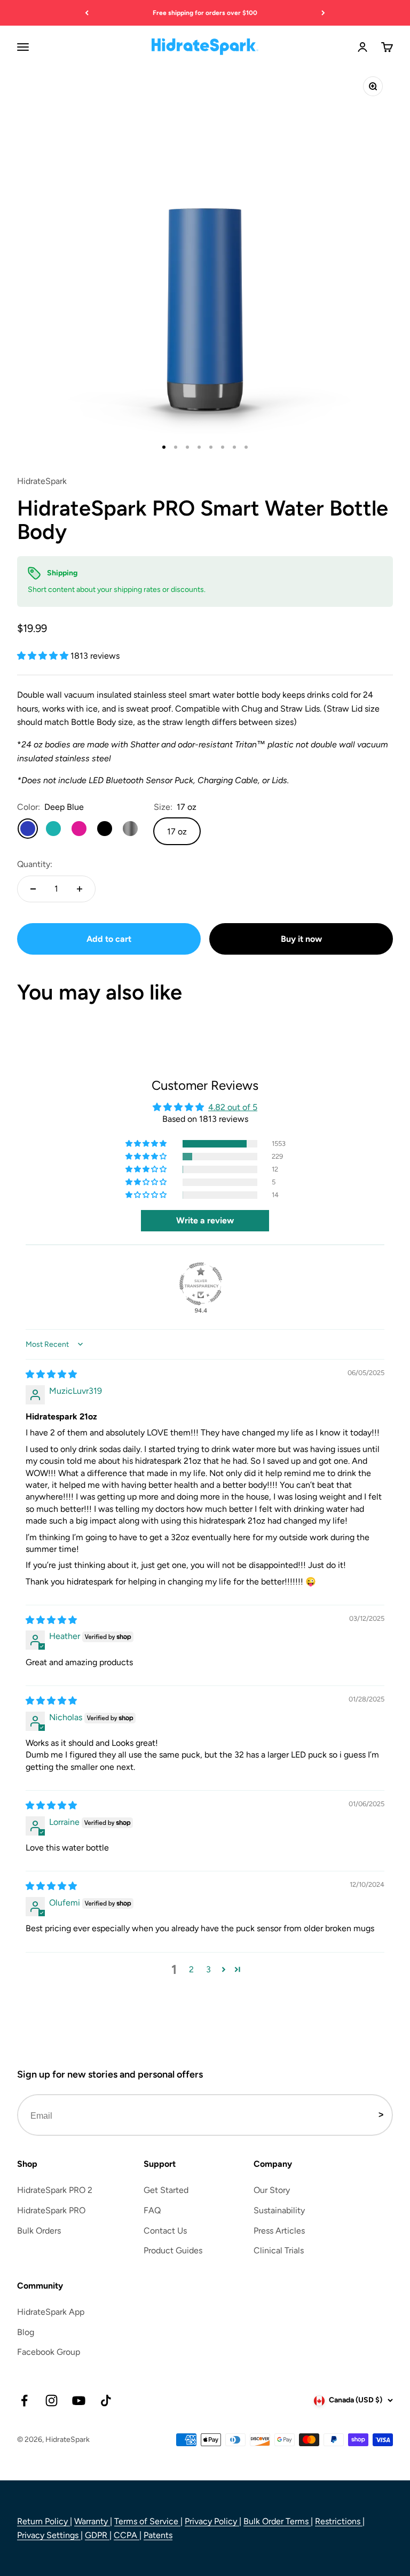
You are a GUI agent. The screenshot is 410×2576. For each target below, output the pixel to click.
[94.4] (201, 1284)
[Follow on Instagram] (52, 2401)
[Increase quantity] (80, 889)
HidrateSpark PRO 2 (55, 2190)
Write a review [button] (205, 1220)
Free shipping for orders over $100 (205, 13)
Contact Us (165, 2231)
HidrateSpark (42, 481)
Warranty (92, 2521)
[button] (44, 656)
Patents (158, 2535)
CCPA (127, 2535)
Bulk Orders (39, 2231)
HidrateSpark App (51, 2312)
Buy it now (301, 939)
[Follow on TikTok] (106, 2401)
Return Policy (44, 2521)
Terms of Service (147, 2521)
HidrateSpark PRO (51, 2210)
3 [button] (208, 1969)
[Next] (323, 13)
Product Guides (173, 2250)
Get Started (166, 2190)
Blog (26, 2332)
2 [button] (191, 1969)
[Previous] (87, 13)
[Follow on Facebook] (24, 2401)
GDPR (97, 2535)
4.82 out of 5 (233, 1107)
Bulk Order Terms (277, 2521)
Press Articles (279, 2231)
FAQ (152, 2210)
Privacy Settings (49, 2535)
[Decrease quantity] (33, 889)
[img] (51, 1374)
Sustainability (279, 2210)
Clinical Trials (279, 2250)
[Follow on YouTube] (79, 2401)
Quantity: (35, 864)
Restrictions (339, 2521)
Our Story (272, 2190)
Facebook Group (49, 2352)
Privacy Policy (212, 2521)
